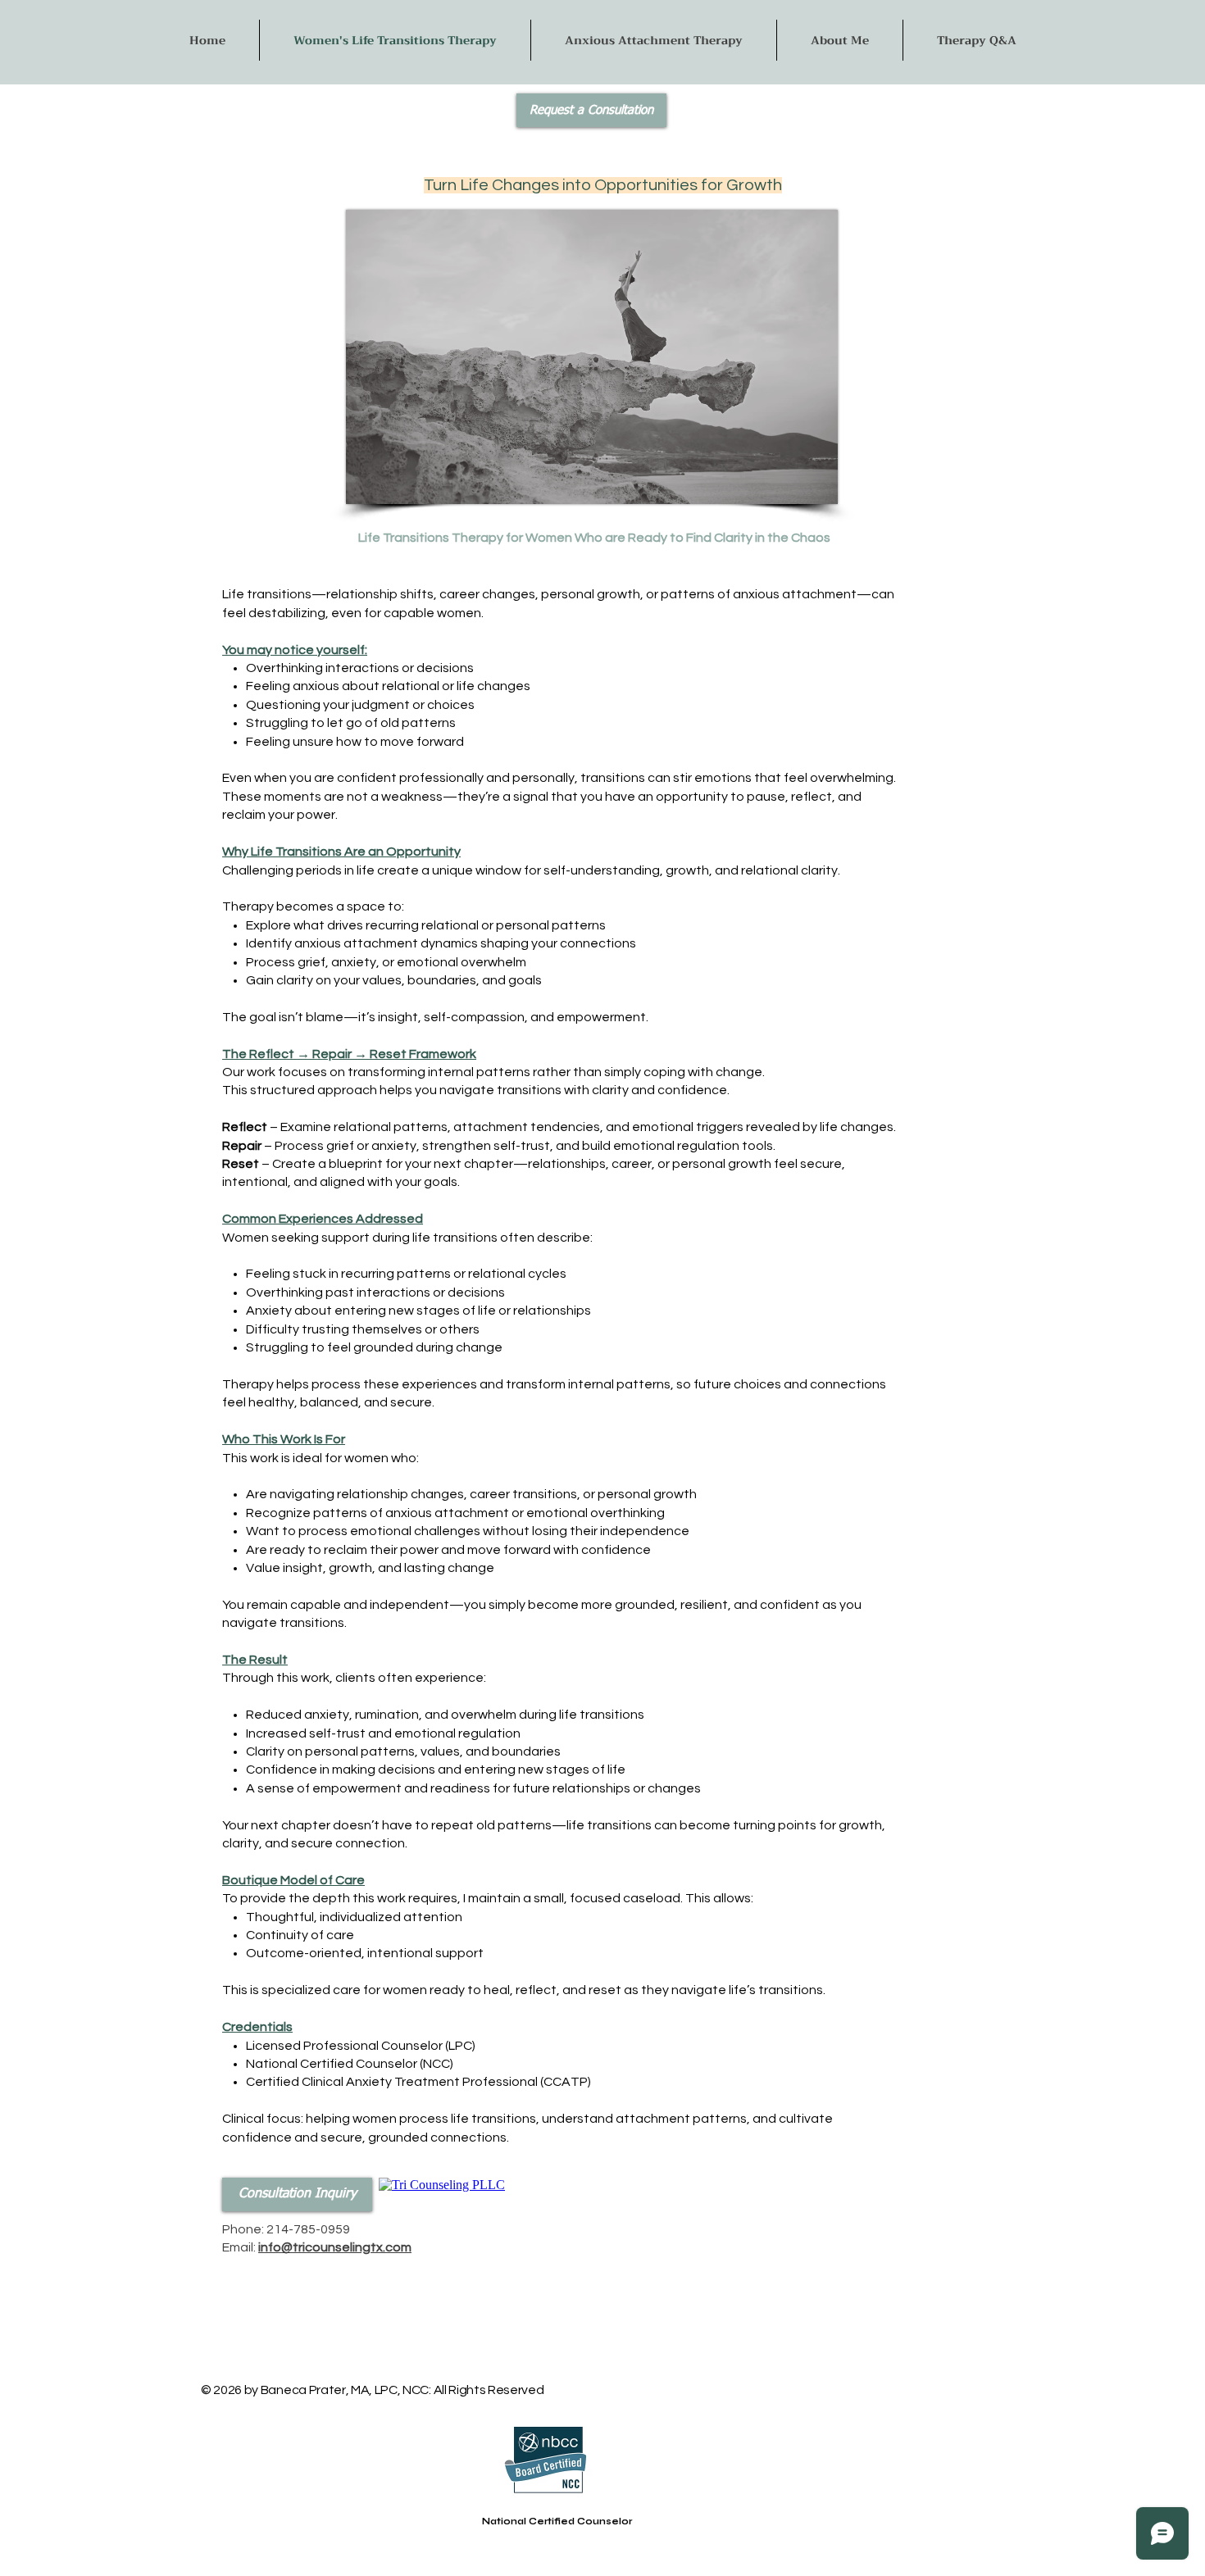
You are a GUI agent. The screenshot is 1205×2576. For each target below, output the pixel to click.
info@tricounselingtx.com (335, 2247)
